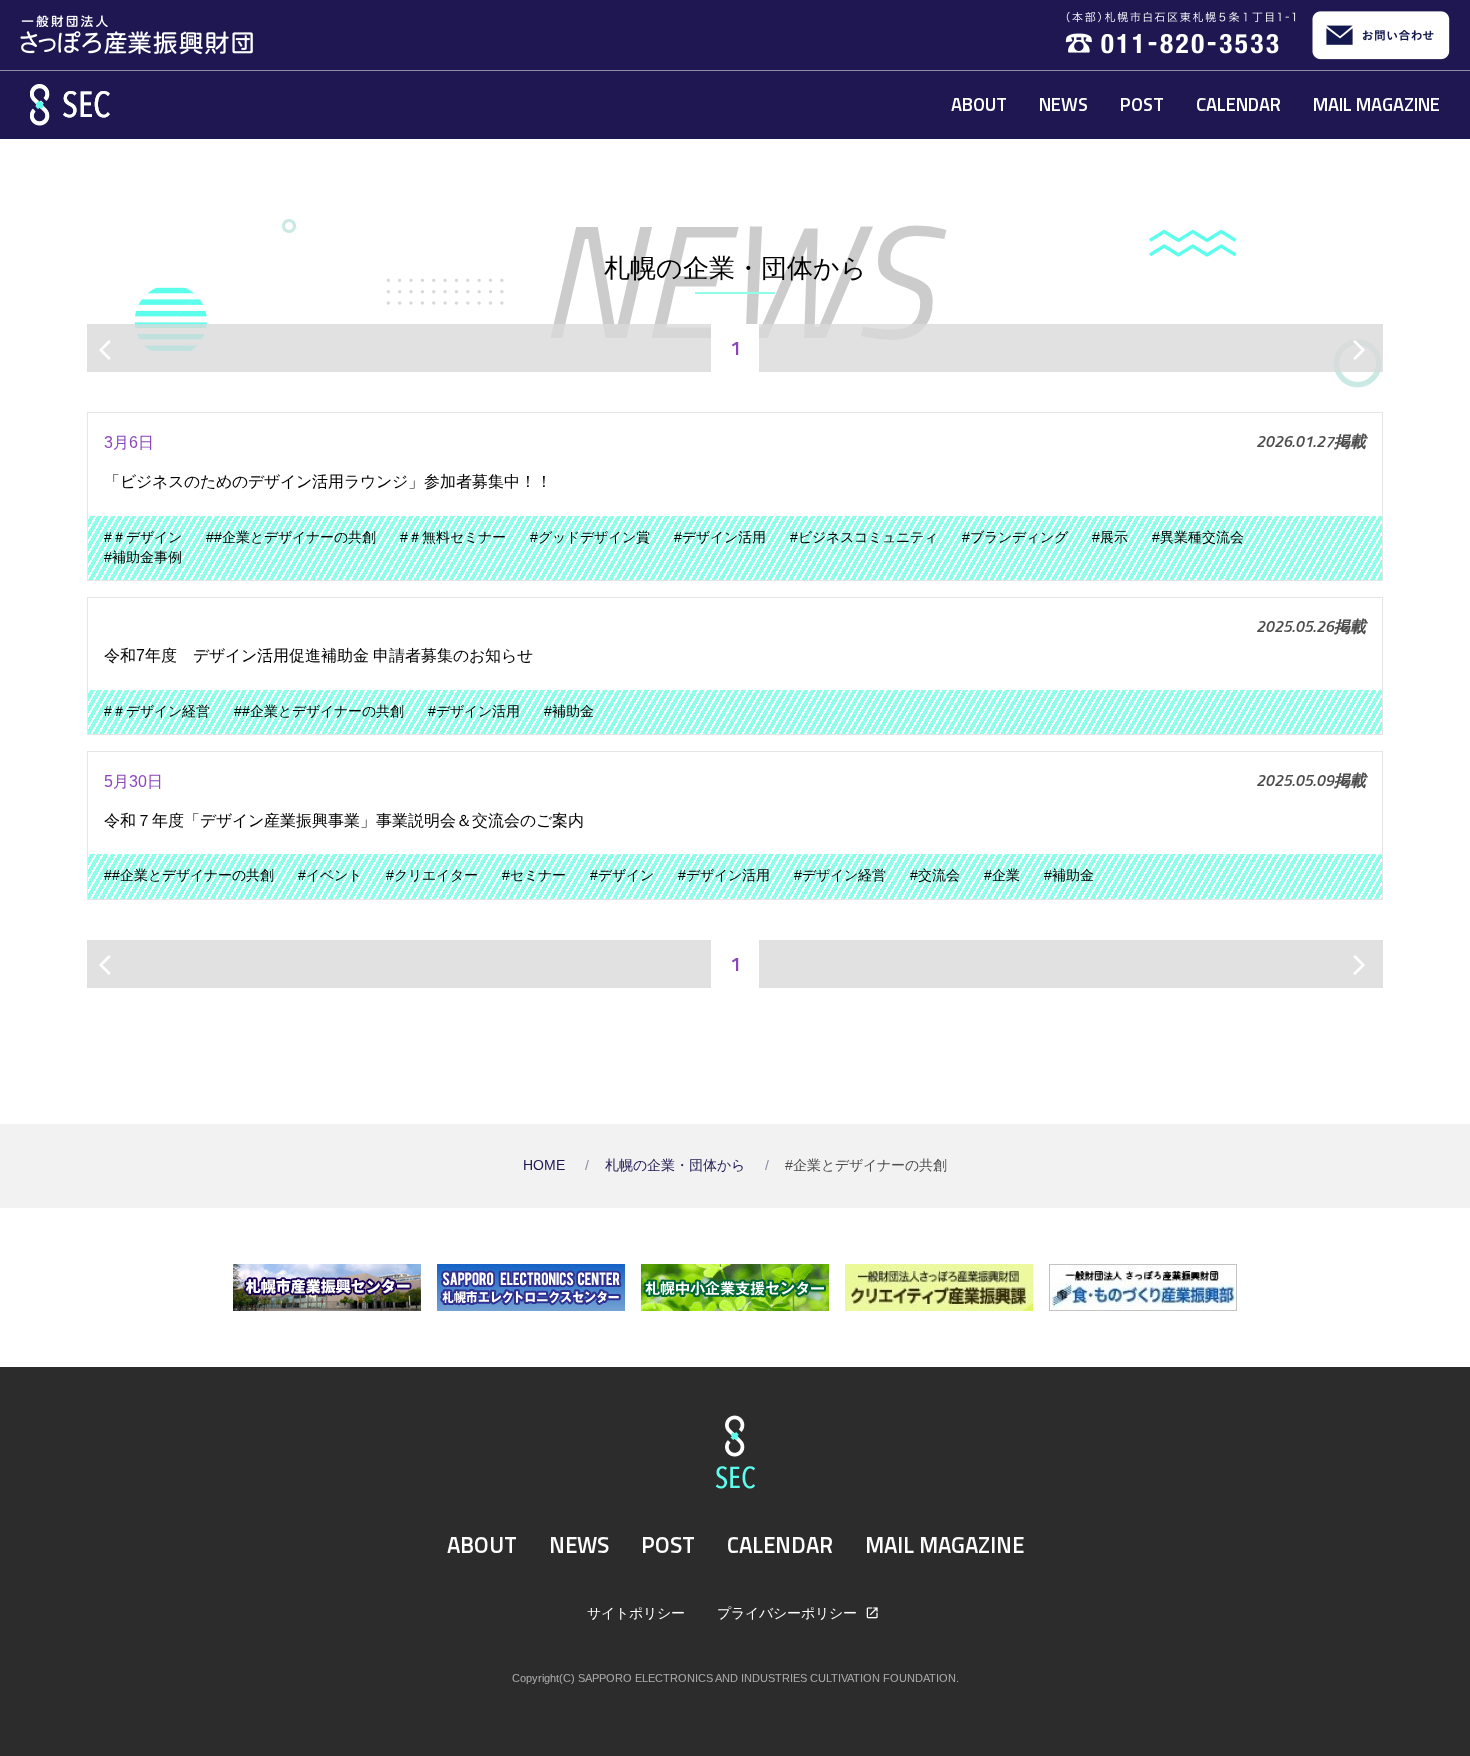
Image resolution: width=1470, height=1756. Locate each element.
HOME (546, 1165)
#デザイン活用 (720, 537)
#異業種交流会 (1198, 537)
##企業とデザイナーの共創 (291, 537)
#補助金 (569, 711)
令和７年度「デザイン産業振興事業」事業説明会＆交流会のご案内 (344, 820)
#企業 (1002, 875)
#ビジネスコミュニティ (864, 537)
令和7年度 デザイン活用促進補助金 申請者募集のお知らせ (318, 655)
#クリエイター (432, 875)
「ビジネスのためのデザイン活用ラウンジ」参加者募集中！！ (328, 481)
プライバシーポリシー (789, 1613)
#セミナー (534, 875)
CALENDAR (1238, 104)
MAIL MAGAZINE (1376, 104)
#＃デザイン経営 (157, 711)
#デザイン (622, 875)
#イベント (330, 875)
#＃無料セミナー (453, 537)
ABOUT (979, 104)
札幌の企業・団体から (677, 1165)
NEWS (1063, 104)
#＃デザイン (143, 537)
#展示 (1110, 537)
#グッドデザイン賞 (590, 537)
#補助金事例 (143, 557)
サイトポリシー (636, 1613)
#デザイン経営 (840, 875)
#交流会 (935, 875)
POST (1142, 104)
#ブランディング (1015, 537)
